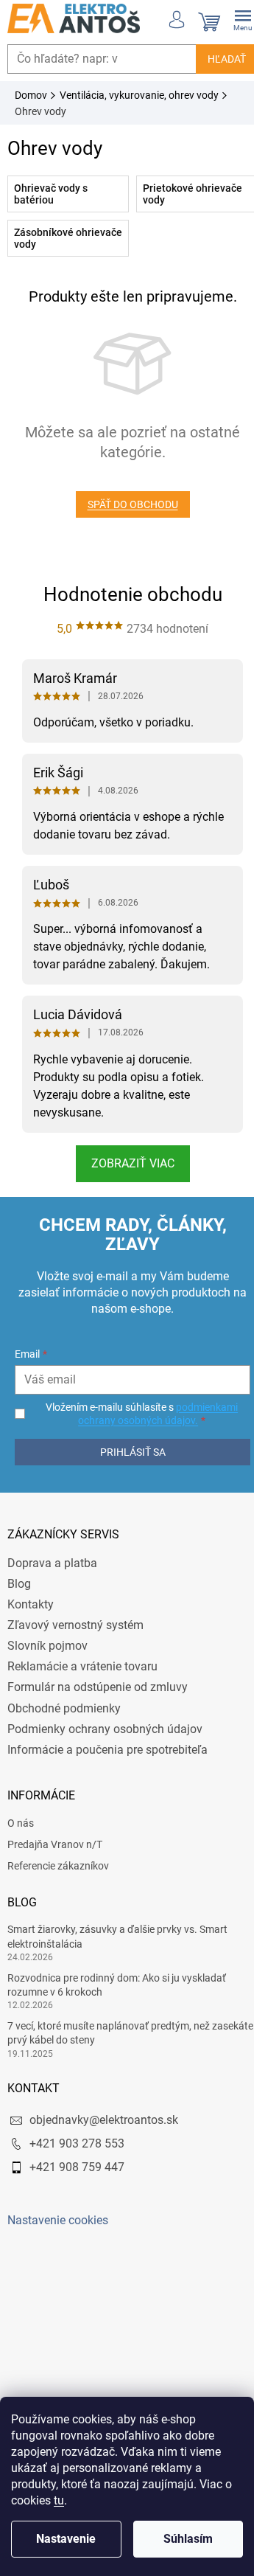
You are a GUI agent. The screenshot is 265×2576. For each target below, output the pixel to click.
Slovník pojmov (47, 1646)
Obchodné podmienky (64, 1708)
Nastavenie (66, 2539)
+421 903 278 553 (77, 2143)
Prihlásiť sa (127, 1452)
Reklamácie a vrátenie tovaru (82, 1666)
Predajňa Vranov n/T (55, 1844)
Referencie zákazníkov (58, 1866)
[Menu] (232, 18)
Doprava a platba (52, 1563)
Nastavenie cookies (58, 2220)
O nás (21, 1823)
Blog (19, 1584)
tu (59, 2500)
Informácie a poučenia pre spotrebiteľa (107, 1750)
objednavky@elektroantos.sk (104, 2120)
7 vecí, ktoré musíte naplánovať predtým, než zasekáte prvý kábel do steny (109, 2033)
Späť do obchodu (127, 504)
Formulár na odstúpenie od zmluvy (98, 1687)
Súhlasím (188, 2539)
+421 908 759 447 (77, 2167)
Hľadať (216, 59)
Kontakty (31, 1604)
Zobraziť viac (127, 1163)
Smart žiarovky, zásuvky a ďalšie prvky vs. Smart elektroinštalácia (117, 1936)
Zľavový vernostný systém (75, 1625)
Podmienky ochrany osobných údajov (105, 1729)
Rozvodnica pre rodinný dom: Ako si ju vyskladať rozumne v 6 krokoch (117, 1985)
